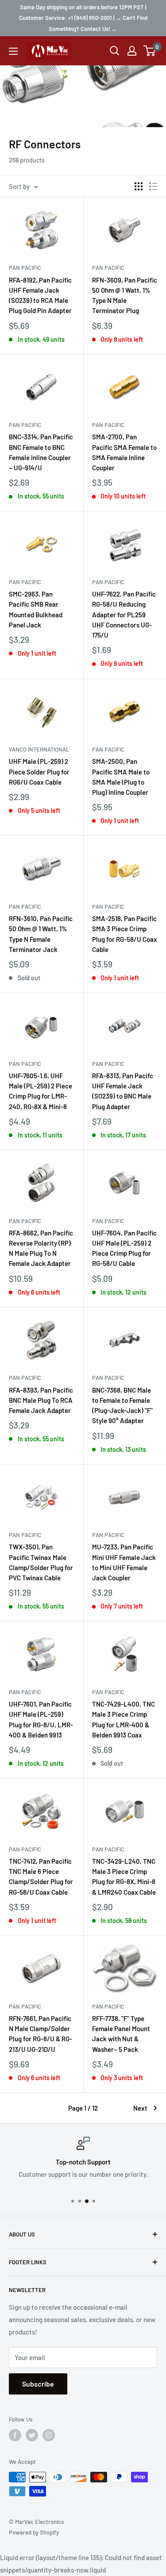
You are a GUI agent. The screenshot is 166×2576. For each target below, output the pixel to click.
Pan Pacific (25, 268)
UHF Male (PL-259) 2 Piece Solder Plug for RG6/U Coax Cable (39, 772)
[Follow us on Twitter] (32, 2435)
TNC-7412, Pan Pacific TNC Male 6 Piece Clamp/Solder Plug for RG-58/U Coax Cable (41, 1877)
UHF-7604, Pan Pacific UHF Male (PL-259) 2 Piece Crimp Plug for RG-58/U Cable (124, 1248)
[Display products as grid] (139, 186)
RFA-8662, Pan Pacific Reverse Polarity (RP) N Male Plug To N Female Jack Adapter (41, 1248)
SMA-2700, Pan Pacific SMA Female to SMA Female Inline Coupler (124, 452)
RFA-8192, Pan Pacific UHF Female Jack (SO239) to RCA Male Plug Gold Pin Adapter (40, 295)
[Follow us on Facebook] (15, 2435)
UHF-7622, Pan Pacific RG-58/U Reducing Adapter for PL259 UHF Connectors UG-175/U (124, 614)
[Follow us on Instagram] (49, 2435)
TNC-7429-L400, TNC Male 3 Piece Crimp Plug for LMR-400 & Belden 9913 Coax (124, 1719)
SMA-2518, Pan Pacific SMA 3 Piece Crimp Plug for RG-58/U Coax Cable (125, 934)
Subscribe (38, 2384)
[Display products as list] (153, 186)
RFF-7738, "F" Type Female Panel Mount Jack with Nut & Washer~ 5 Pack (121, 2034)
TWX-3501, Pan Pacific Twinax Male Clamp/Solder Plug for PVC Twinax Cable (41, 1562)
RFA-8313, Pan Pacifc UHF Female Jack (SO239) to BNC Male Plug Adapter (123, 1091)
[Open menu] (13, 51)
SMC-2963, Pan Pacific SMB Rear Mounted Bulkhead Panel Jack (36, 609)
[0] (150, 51)
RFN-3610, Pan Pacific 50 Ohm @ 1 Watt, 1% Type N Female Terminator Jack (41, 934)
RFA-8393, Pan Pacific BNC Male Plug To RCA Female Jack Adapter (41, 1400)
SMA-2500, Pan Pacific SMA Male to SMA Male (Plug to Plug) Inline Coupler (121, 777)
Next (140, 2108)
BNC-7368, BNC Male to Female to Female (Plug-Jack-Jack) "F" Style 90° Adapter (122, 1405)
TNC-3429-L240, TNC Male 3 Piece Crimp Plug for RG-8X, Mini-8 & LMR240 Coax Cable (124, 1877)
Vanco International (39, 749)
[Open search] (115, 51)
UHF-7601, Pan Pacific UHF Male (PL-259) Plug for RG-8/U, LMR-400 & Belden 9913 (41, 1719)
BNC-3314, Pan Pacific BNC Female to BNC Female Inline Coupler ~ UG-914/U (41, 452)
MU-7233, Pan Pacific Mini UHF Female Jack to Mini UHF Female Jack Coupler (124, 1562)
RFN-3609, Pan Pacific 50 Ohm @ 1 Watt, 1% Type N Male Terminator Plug (125, 295)
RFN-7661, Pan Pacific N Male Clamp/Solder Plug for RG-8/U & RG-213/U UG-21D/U (41, 2034)
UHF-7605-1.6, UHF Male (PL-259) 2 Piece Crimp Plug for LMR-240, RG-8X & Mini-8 (41, 1091)
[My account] (132, 51)
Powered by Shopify (34, 2532)
